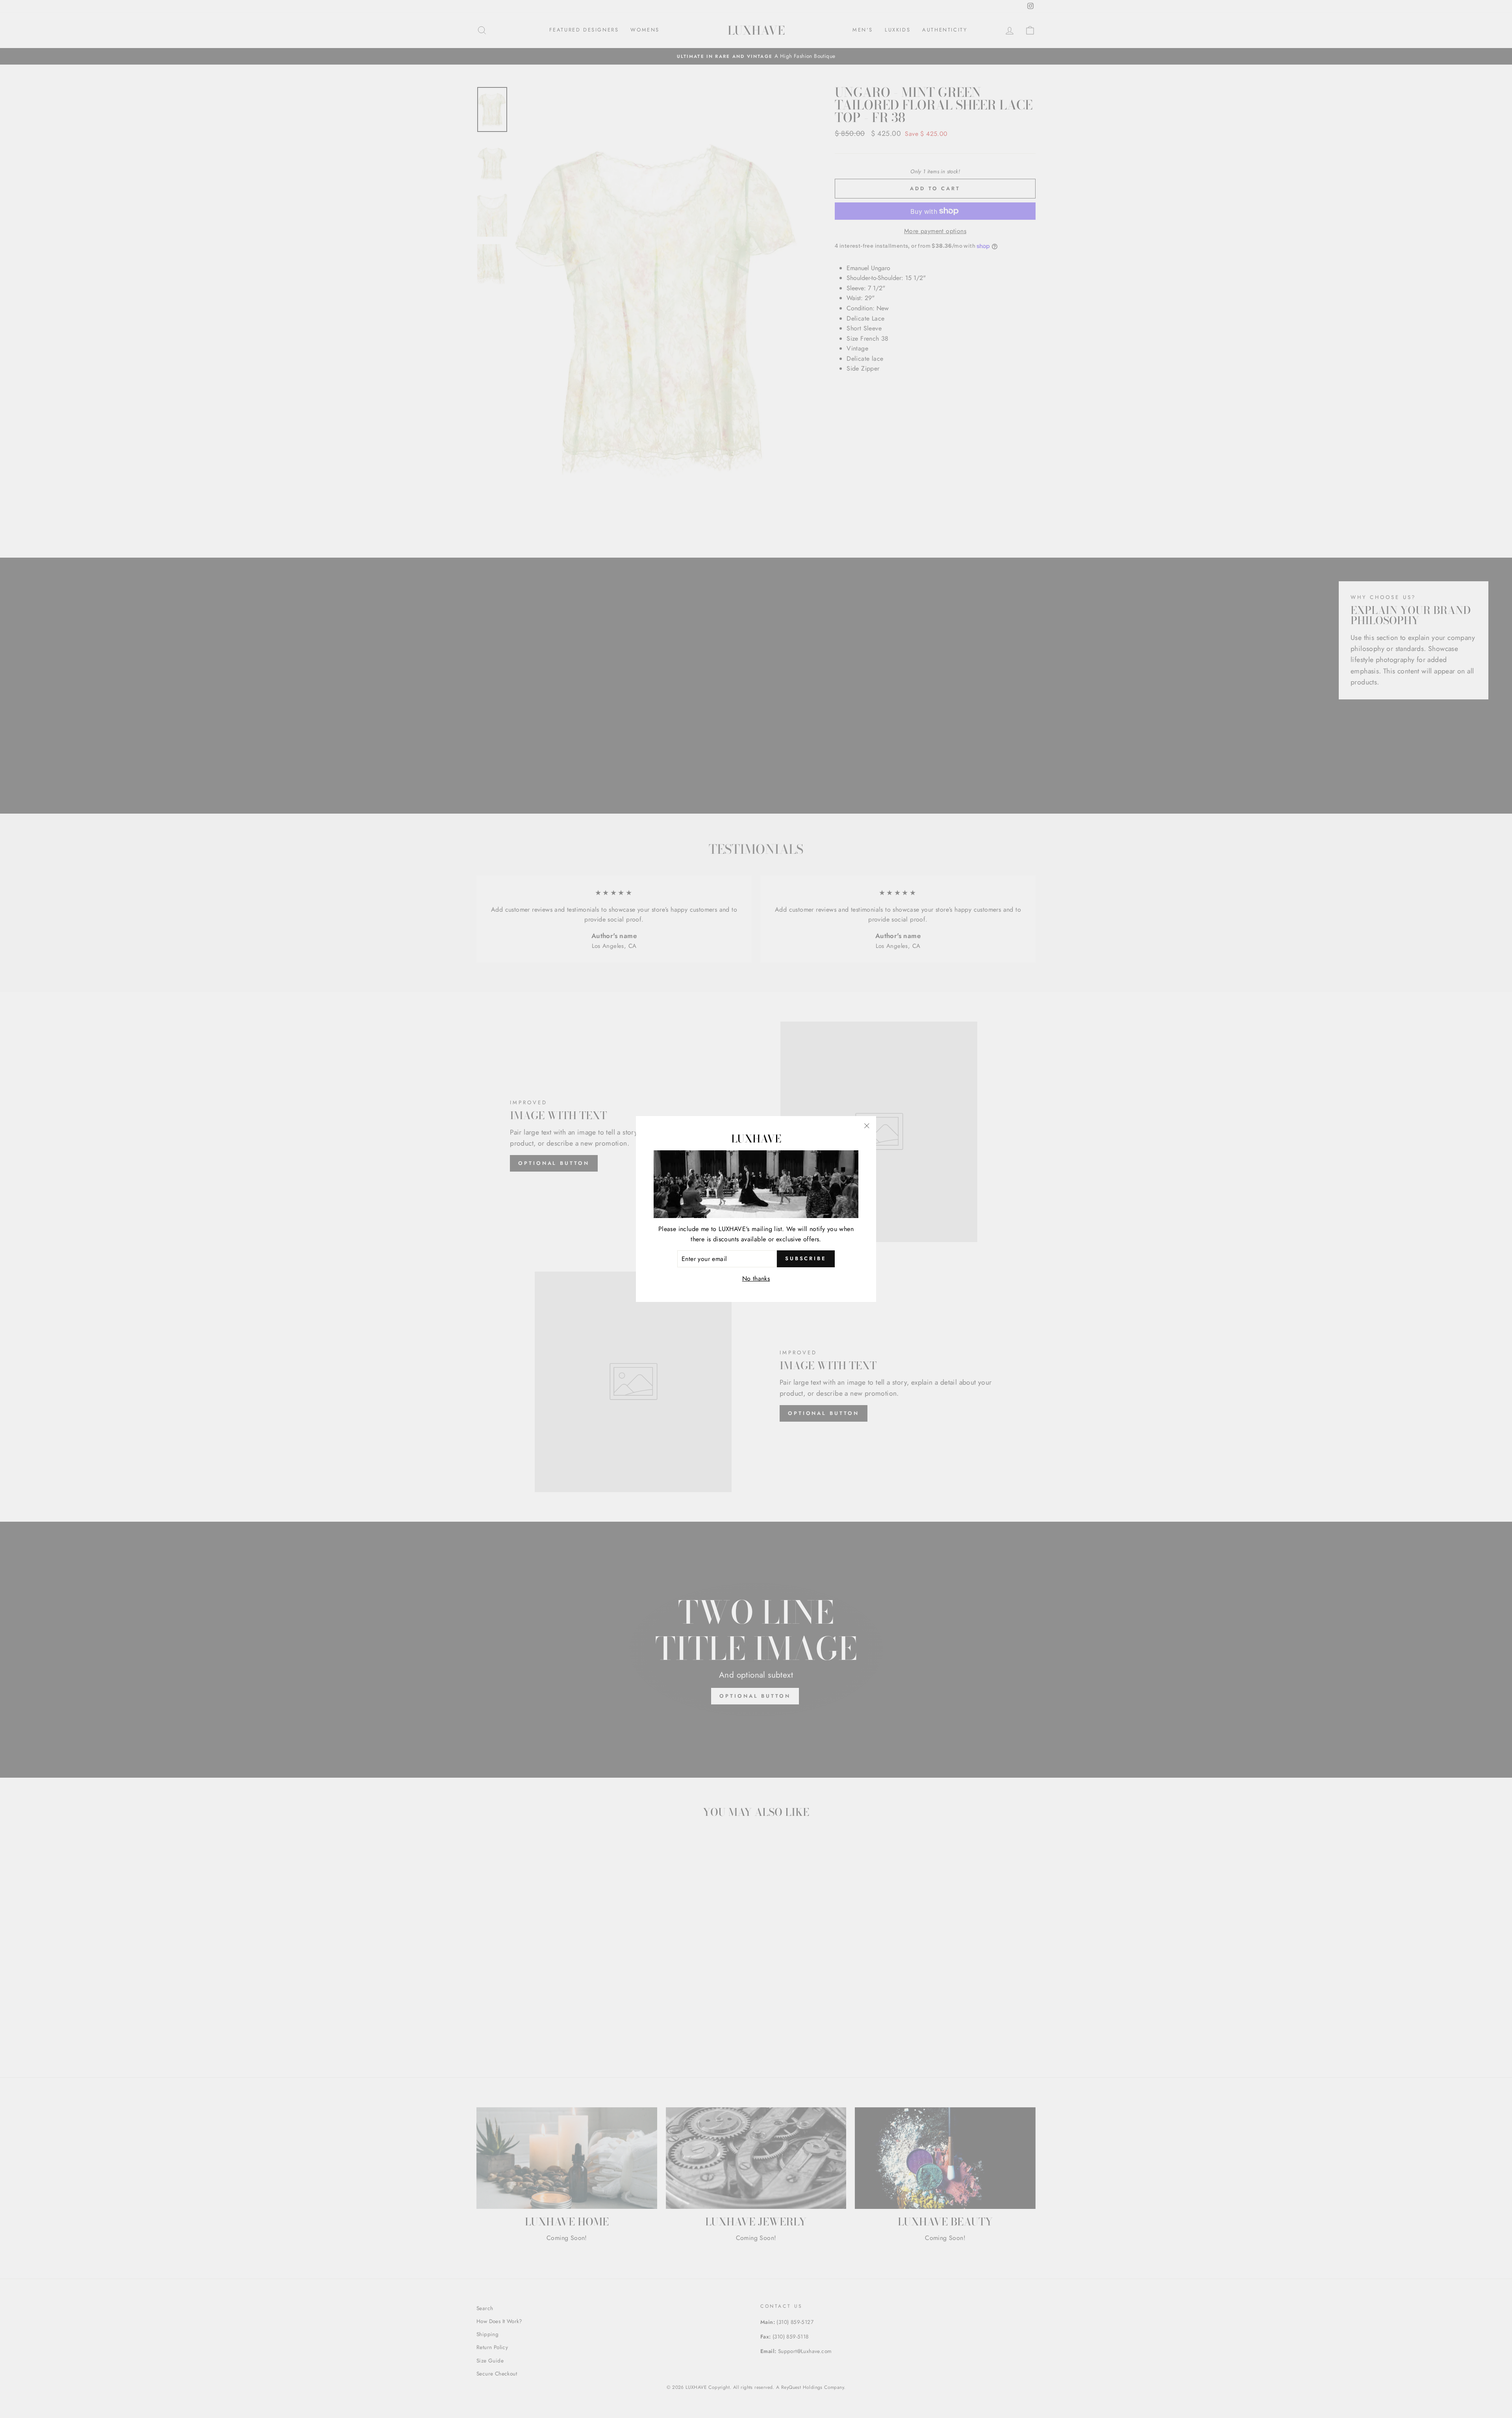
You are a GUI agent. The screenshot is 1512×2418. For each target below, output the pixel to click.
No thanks (756, 1279)
